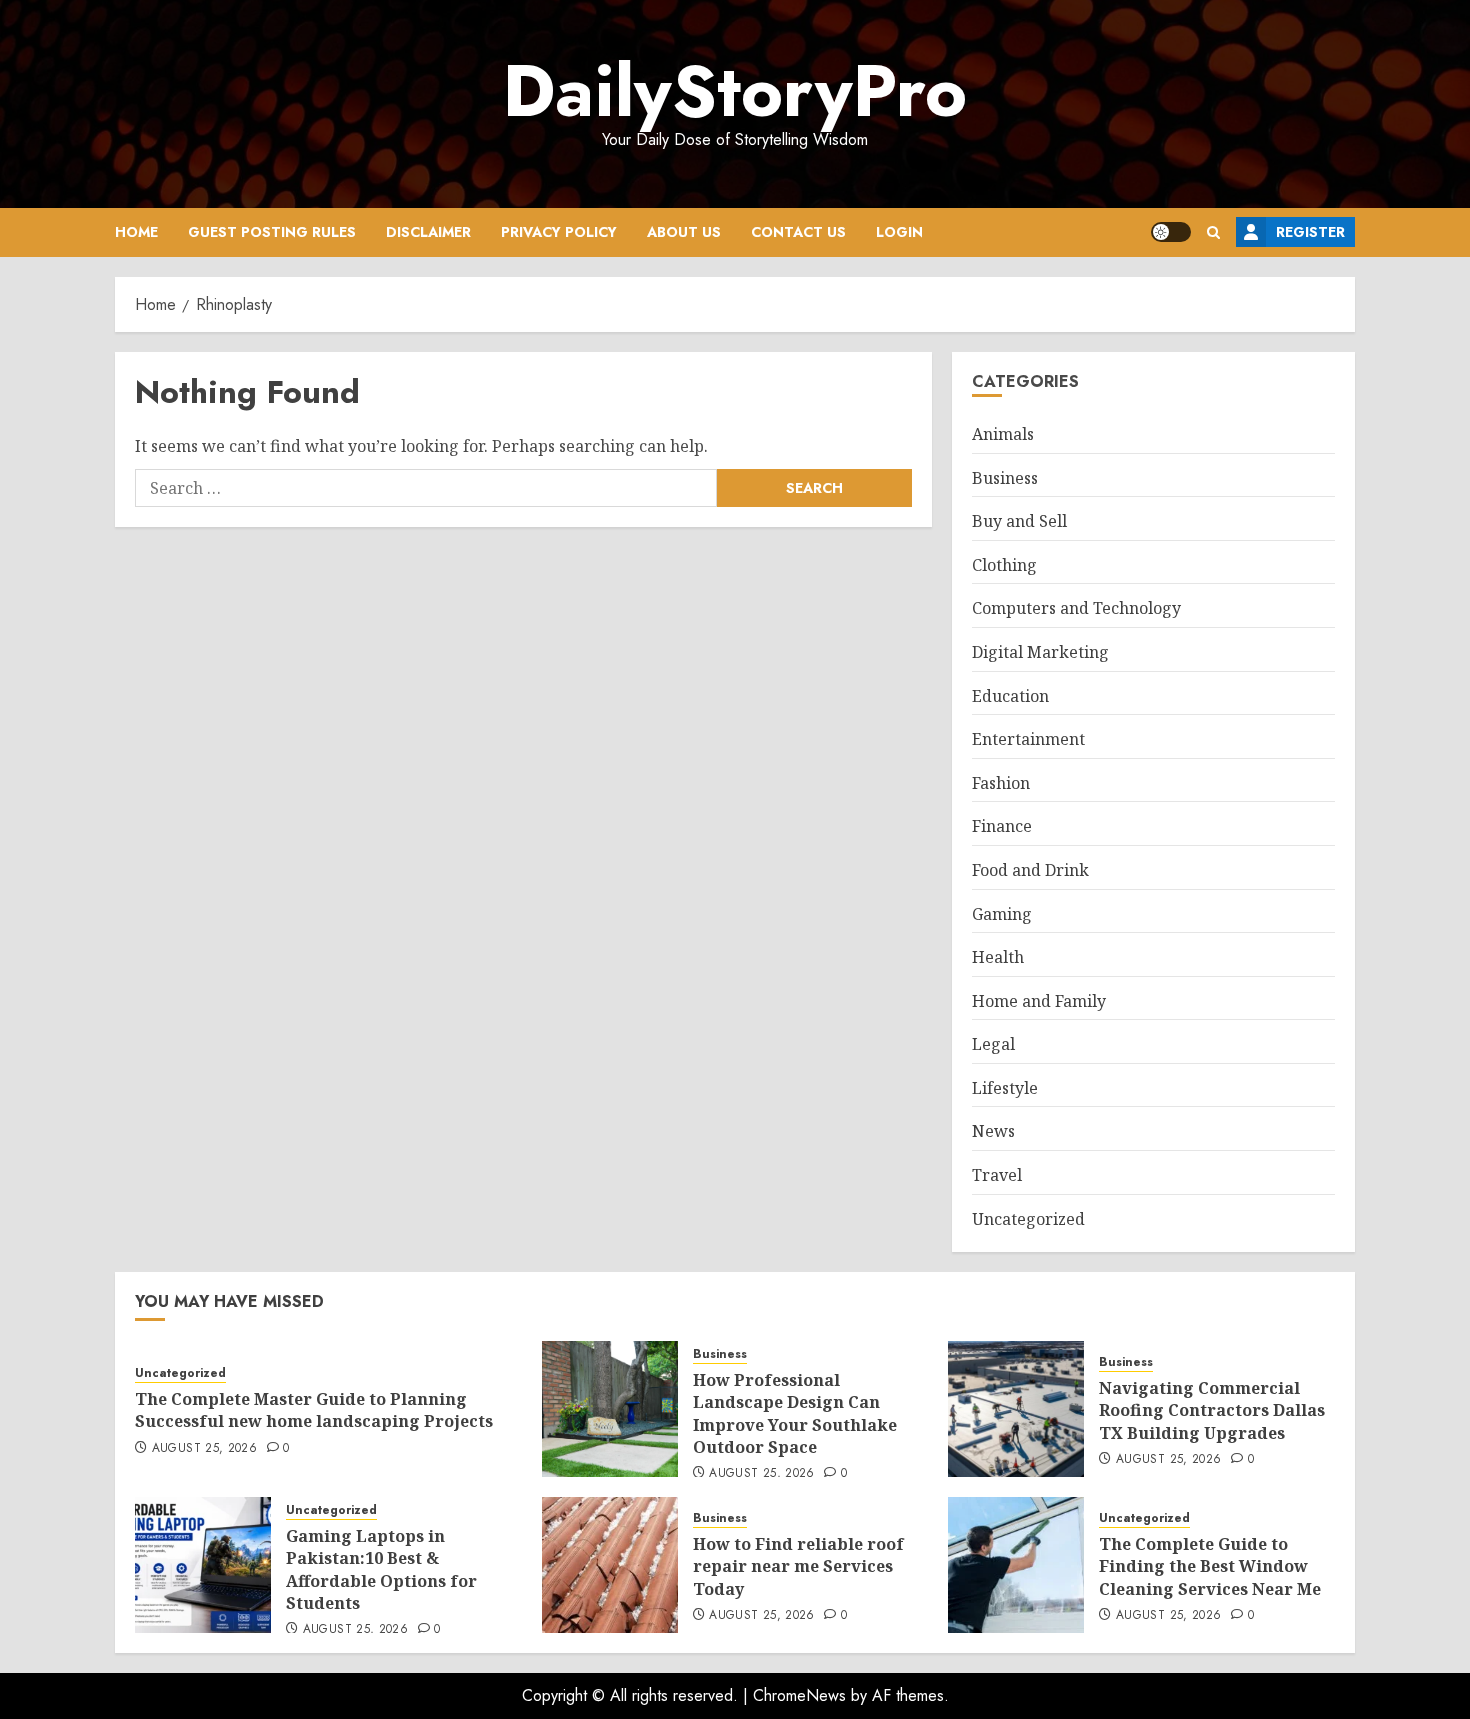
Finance (1002, 826)
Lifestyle (1005, 1088)
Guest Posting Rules (272, 232)
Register (1310, 232)
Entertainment (1028, 739)
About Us (684, 232)
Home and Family (1039, 1001)
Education (1010, 696)
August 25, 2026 (204, 1449)
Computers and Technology (1076, 608)
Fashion (1001, 783)
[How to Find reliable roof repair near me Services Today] (610, 1565)
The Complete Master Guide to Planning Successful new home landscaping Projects (314, 1410)
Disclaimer (428, 232)
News (993, 1131)
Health (998, 957)
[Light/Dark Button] (1171, 232)
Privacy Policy (559, 232)
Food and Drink (1030, 870)
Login (899, 232)
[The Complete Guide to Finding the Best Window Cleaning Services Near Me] (1016, 1565)
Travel (997, 1175)
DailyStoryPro (735, 91)
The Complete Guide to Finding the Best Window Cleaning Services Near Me (1210, 1566)
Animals (1003, 434)
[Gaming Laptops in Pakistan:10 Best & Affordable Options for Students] (203, 1565)
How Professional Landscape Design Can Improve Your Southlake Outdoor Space (795, 1413)
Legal (993, 1044)
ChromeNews (799, 1695)
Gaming (1002, 914)
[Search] (1213, 232)
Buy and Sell (1019, 521)
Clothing (1004, 565)
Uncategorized (1028, 1219)
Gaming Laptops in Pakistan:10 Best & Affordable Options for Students (381, 1569)
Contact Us (798, 232)
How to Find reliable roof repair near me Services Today (798, 1566)
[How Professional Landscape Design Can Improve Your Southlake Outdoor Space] (610, 1409)
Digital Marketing (1040, 652)
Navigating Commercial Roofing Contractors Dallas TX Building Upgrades (1212, 1410)
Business (1005, 478)
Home (136, 232)
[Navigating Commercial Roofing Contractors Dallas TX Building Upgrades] (1016, 1409)
